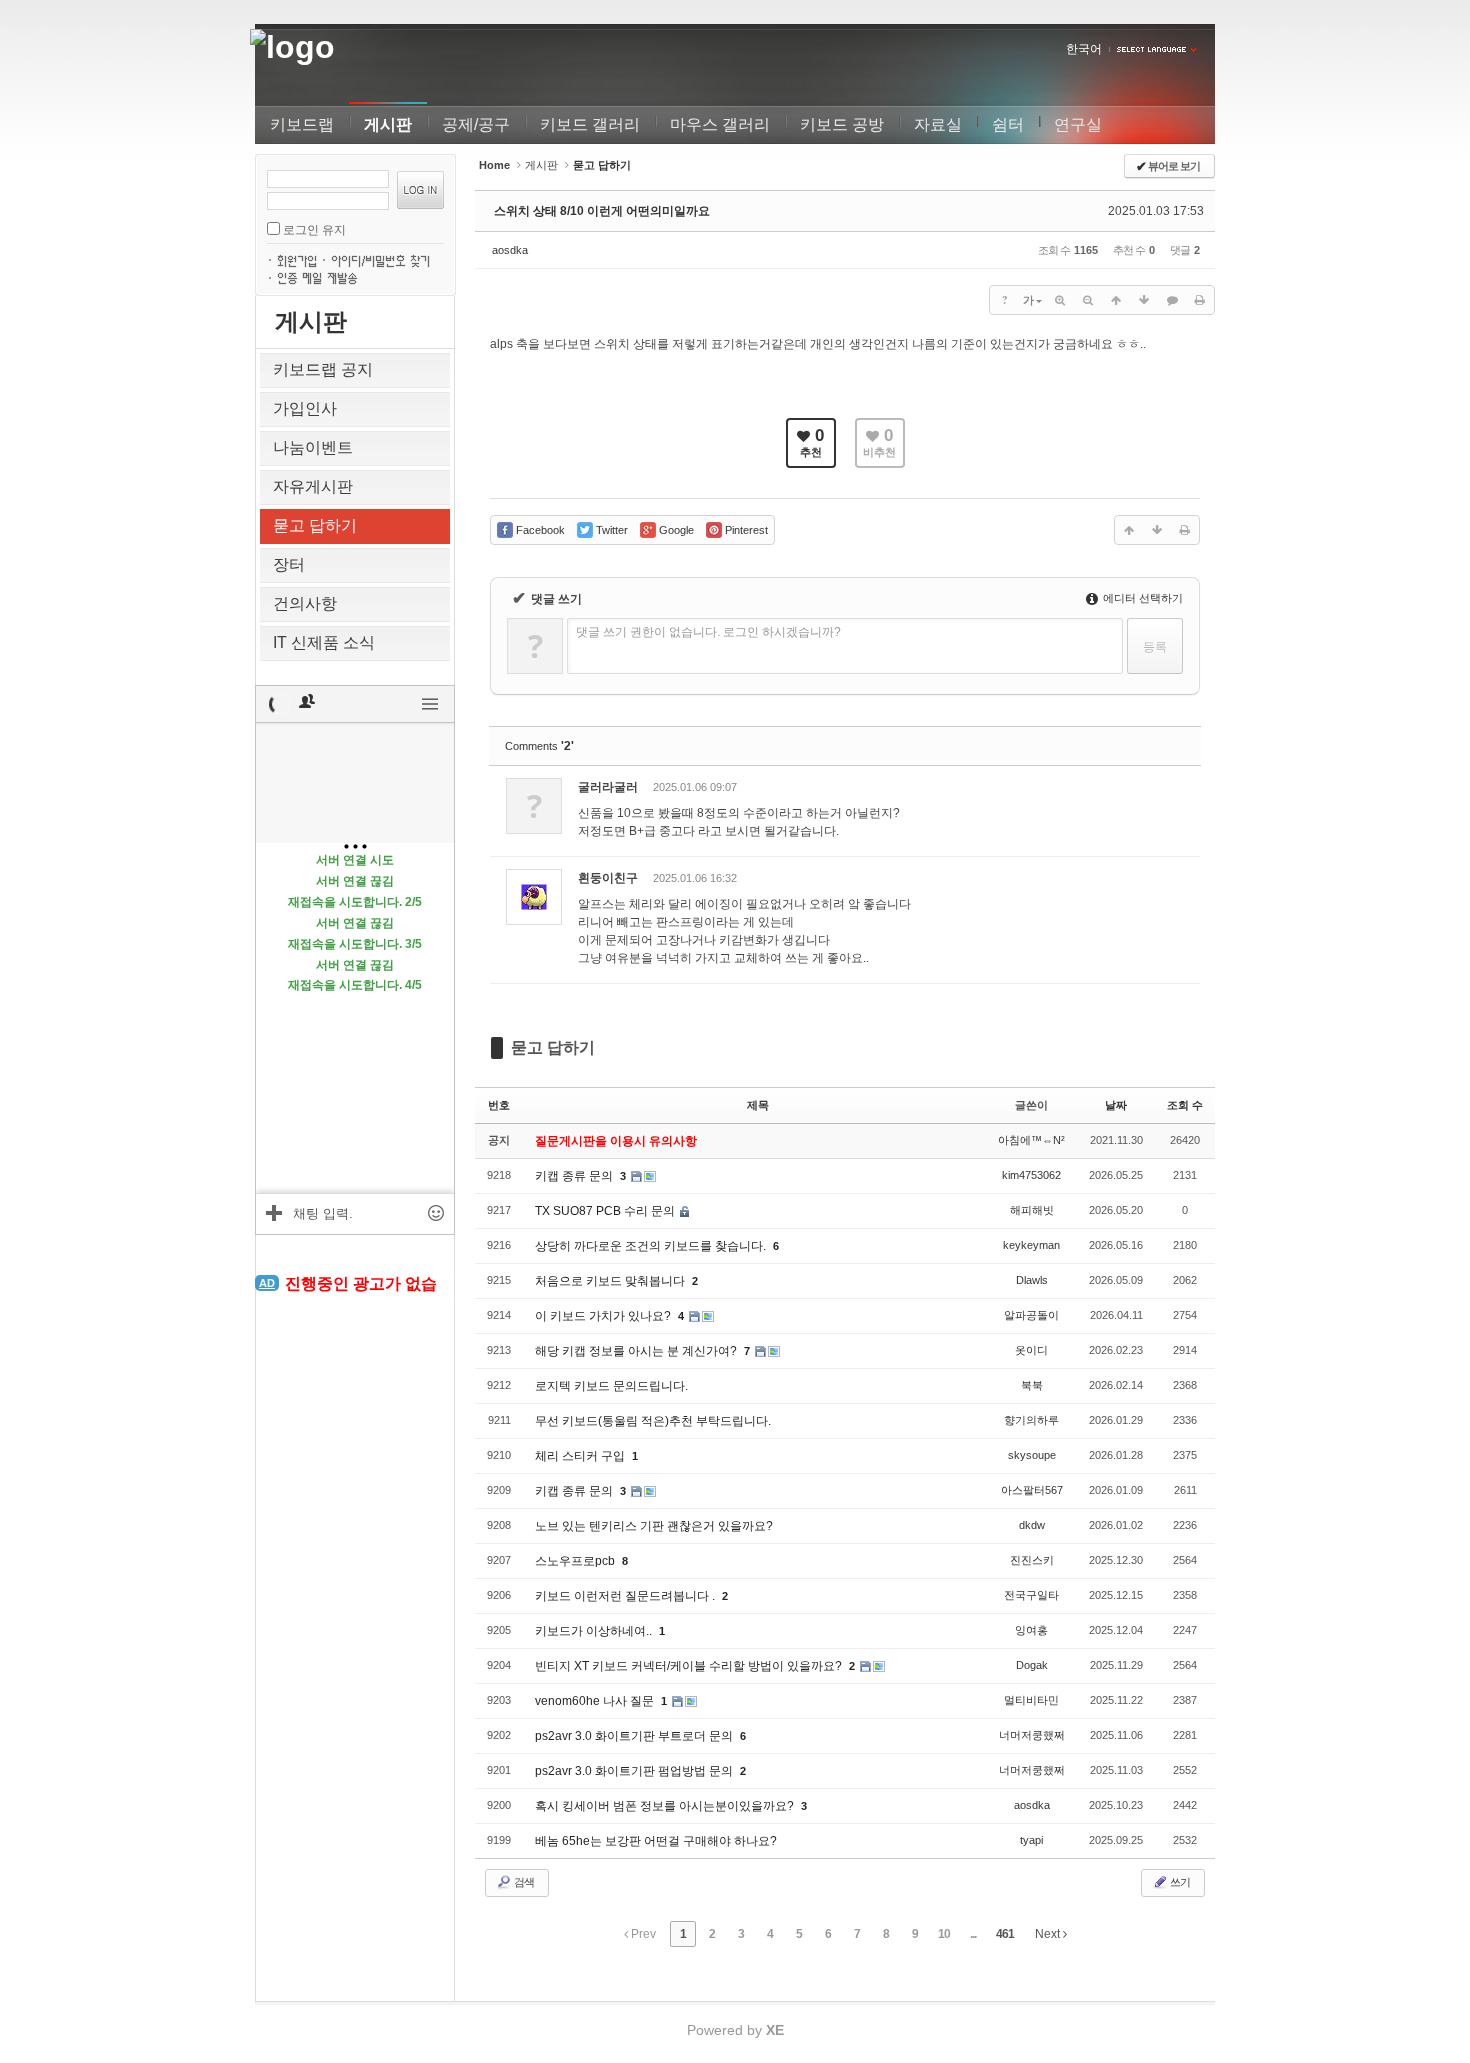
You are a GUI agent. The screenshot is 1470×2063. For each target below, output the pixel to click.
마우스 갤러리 (720, 124)
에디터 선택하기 (1141, 598)
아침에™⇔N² (1031, 1140)
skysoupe (1032, 1455)
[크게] (1060, 300)
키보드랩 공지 (323, 369)
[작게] (1088, 300)
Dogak (1032, 1665)
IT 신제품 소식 (324, 642)
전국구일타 (1031, 1595)
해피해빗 (1032, 1210)
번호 (499, 1105)
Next (1049, 1934)
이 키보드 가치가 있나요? (604, 1316)
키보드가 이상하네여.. (595, 1631)
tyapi (1031, 1840)
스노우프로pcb (576, 1561)
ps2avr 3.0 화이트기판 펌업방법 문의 (635, 1771)
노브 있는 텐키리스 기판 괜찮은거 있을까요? (654, 1526)
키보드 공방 (842, 124)
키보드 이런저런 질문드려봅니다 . (626, 1596)
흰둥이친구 (608, 878)
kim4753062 (1031, 1175)
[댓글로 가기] (1172, 300)
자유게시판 (313, 486)
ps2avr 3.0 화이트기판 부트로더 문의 (635, 1736)
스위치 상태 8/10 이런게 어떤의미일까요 (602, 211)
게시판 (388, 124)
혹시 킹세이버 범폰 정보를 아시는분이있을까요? (666, 1806)
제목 (758, 1105)
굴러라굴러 (608, 787)
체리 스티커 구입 (581, 1456)
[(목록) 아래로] (1144, 300)
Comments (539, 746)
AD (267, 1283)
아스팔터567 (1032, 1490)
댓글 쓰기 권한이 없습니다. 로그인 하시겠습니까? (708, 632)
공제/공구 (476, 124)
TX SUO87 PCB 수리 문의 (606, 1211)
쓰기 (1179, 1882)
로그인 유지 (314, 230)
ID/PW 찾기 (385, 259)
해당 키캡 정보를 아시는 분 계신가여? (637, 1351)
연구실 (1078, 124)
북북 (1032, 1385)
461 (1005, 1934)
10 (944, 1934)
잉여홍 (1031, 1630)
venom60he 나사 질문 (596, 1701)
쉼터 (1008, 124)
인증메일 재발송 (319, 277)
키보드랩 (302, 124)
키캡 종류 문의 (575, 1176)
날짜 (1116, 1105)
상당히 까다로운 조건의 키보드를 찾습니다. (652, 1246)
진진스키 (1032, 1560)
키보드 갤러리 (590, 124)
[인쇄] (1200, 300)
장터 (289, 564)
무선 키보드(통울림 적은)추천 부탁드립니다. (653, 1421)
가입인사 (305, 408)
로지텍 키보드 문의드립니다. (611, 1386)
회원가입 (299, 259)
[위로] (1116, 300)
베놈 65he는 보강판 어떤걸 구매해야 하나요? (656, 1841)
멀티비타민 (1031, 1700)
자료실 (938, 124)
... (973, 1934)
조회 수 (1185, 1105)
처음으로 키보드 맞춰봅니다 (611, 1281)
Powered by (735, 2030)
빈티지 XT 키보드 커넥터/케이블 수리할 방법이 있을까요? (690, 1666)
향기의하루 (1031, 1420)
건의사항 (305, 603)
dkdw (1032, 1525)
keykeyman (1031, 1245)
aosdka (510, 250)
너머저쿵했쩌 (1032, 1735)
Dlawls (1032, 1280)
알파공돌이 (1031, 1315)
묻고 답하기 (315, 525)
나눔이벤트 (313, 447)
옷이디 (1031, 1350)
